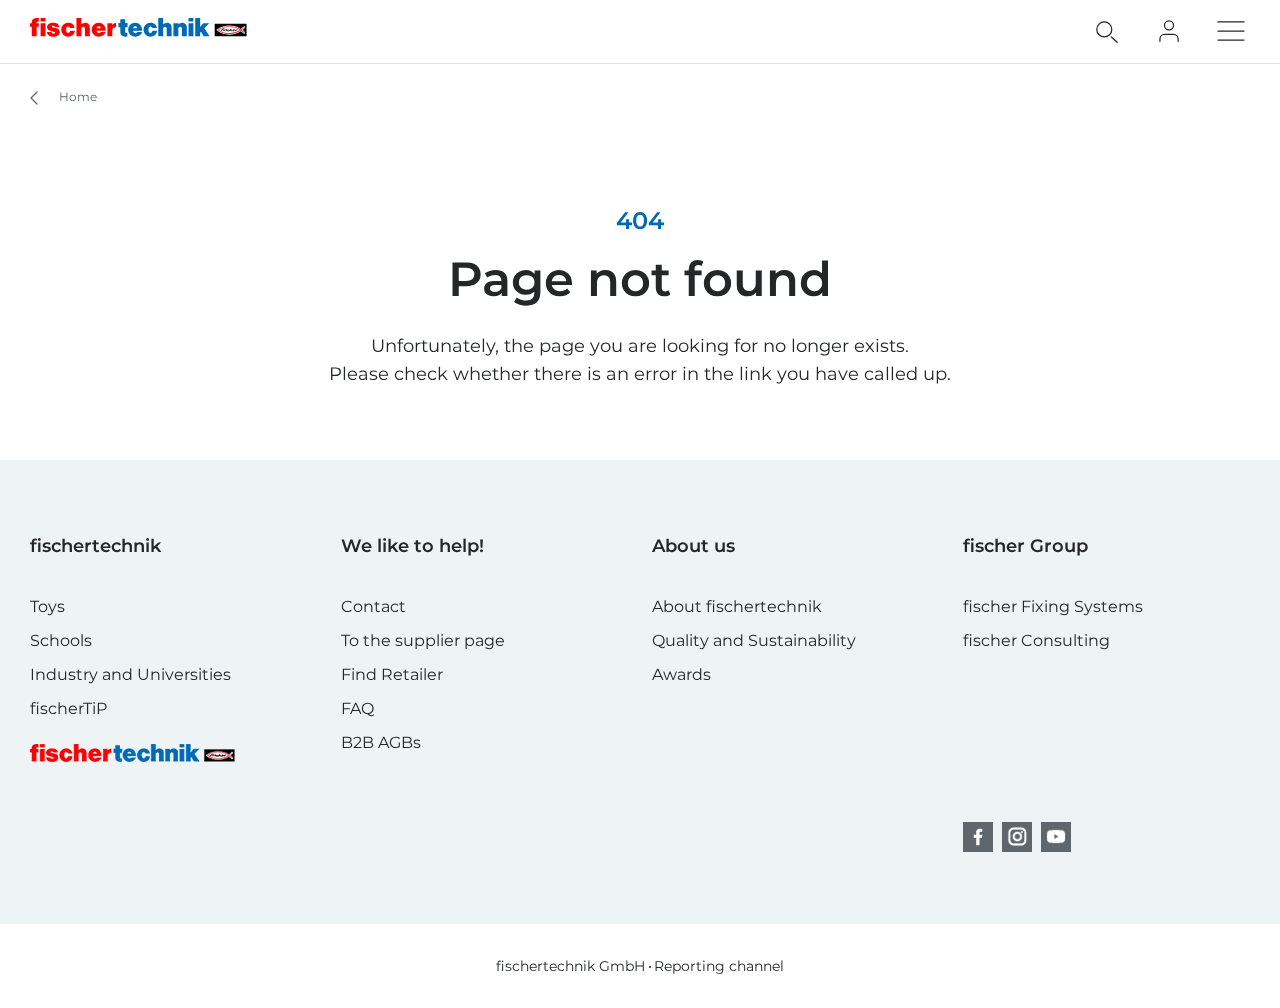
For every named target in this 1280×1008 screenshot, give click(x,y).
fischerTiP (68, 708)
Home (76, 96)
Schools (61, 640)
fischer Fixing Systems (1053, 606)
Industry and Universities (130, 674)
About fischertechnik (737, 606)
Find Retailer (392, 674)
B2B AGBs (381, 742)
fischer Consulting (1036, 640)
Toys (47, 606)
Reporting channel (719, 966)
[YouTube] (1056, 837)
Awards (681, 674)
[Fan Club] (1169, 31)
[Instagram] (1017, 837)
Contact (373, 606)
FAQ (357, 708)
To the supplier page (423, 640)
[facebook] (978, 837)
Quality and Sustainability (754, 640)
